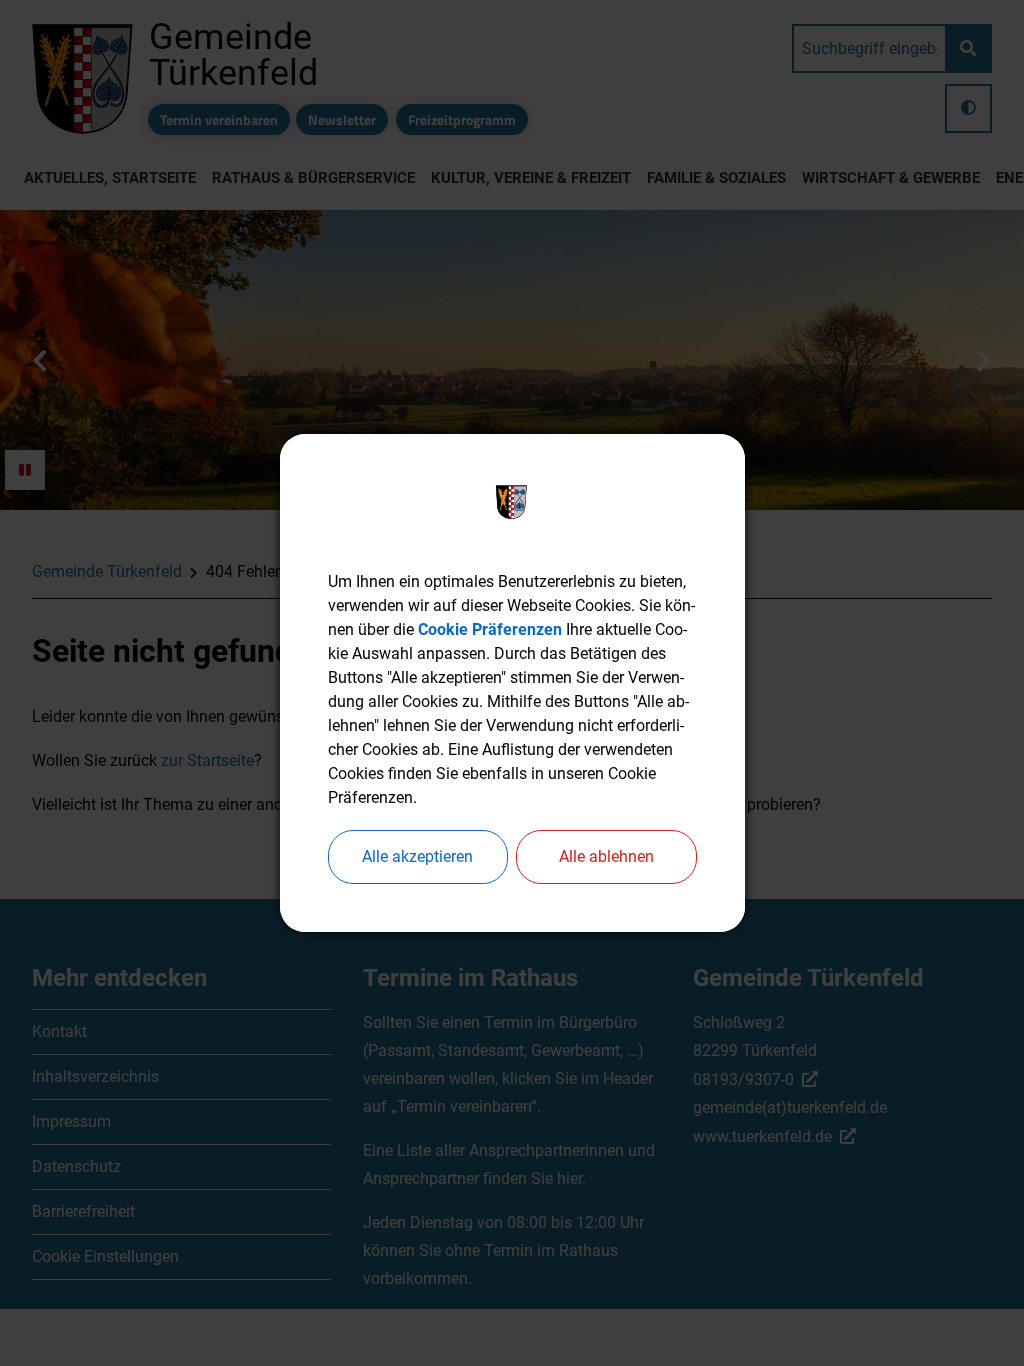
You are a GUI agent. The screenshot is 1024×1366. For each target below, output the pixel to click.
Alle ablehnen (606, 856)
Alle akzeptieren (417, 856)
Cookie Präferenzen (490, 629)
